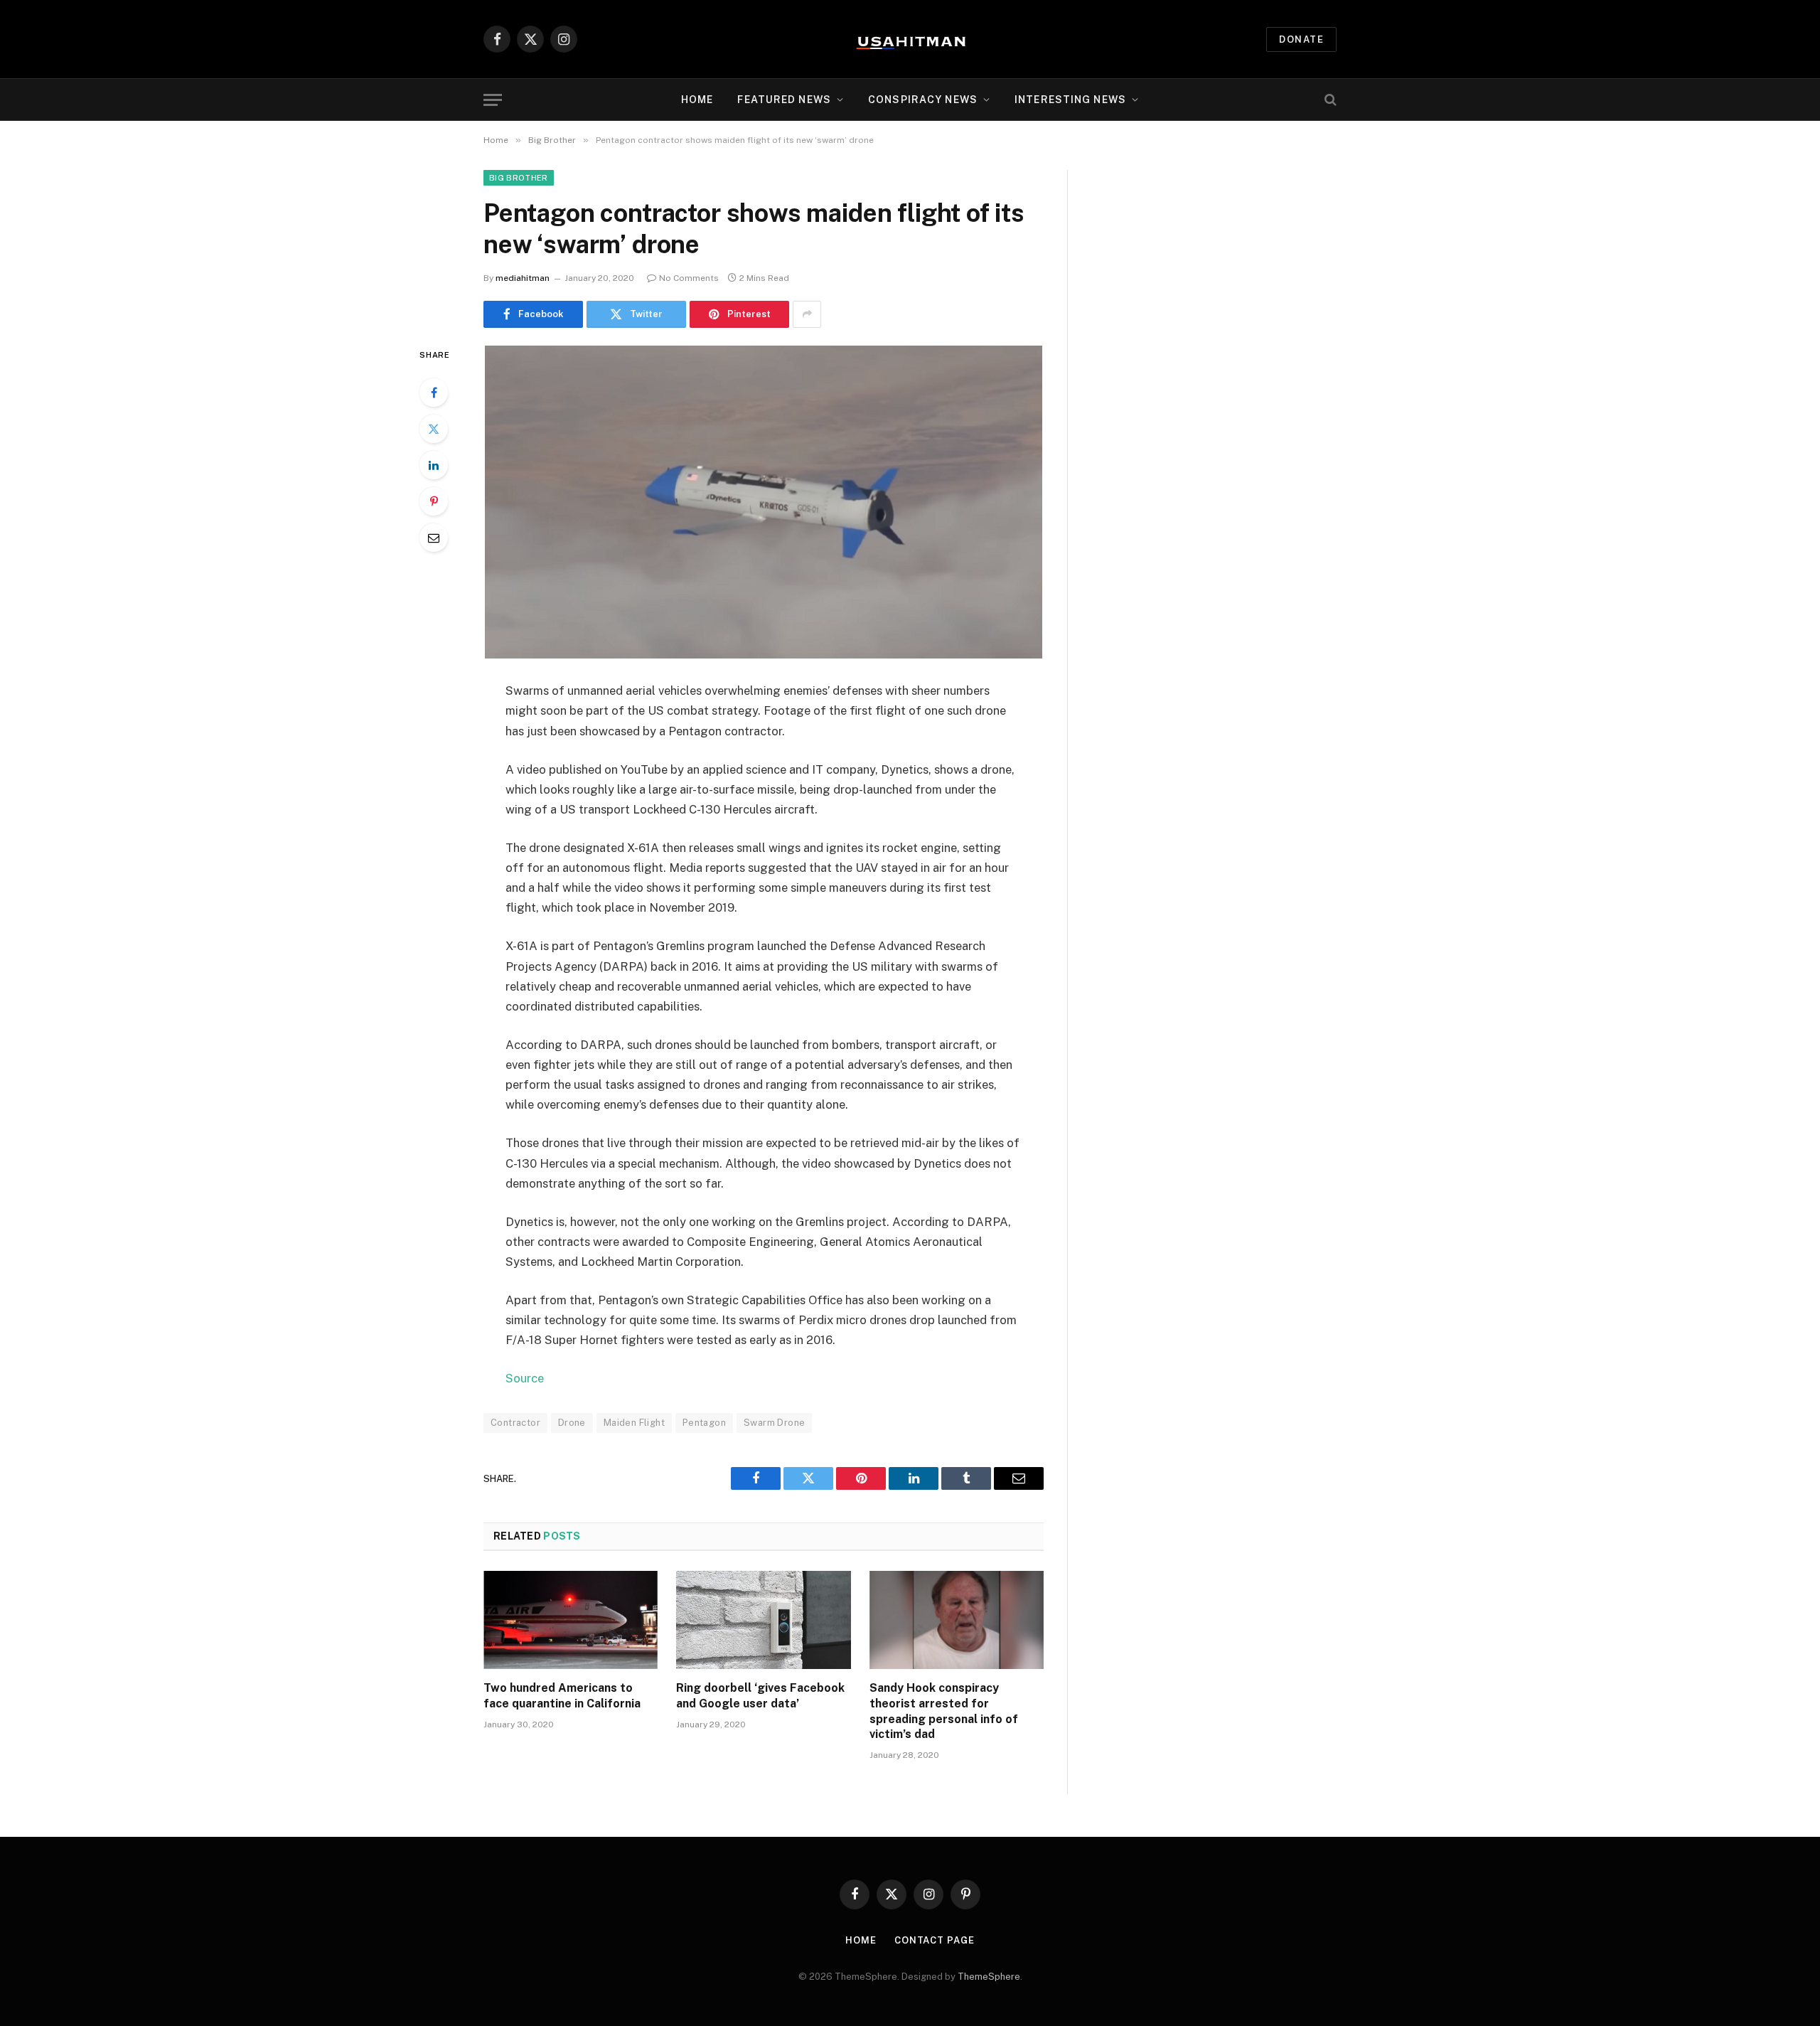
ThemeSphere (989, 1977)
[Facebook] (434, 393)
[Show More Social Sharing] (807, 314)
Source (525, 1378)
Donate (1301, 39)
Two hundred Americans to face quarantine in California (562, 1696)
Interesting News (1070, 100)
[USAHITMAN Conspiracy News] (910, 39)
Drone (572, 1423)
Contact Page (935, 1940)
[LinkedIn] (434, 465)
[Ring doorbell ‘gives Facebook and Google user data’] (763, 1620)
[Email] (434, 538)
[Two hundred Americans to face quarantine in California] (571, 1620)
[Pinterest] (434, 501)
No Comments (689, 278)
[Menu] (493, 100)
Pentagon (704, 1423)
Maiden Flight (634, 1423)
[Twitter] (434, 429)
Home (697, 100)
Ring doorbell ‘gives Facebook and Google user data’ (760, 1696)
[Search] (1329, 100)
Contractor (515, 1423)
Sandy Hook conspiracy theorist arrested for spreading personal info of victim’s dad (944, 1711)
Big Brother (519, 178)
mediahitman (523, 278)
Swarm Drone (774, 1423)
